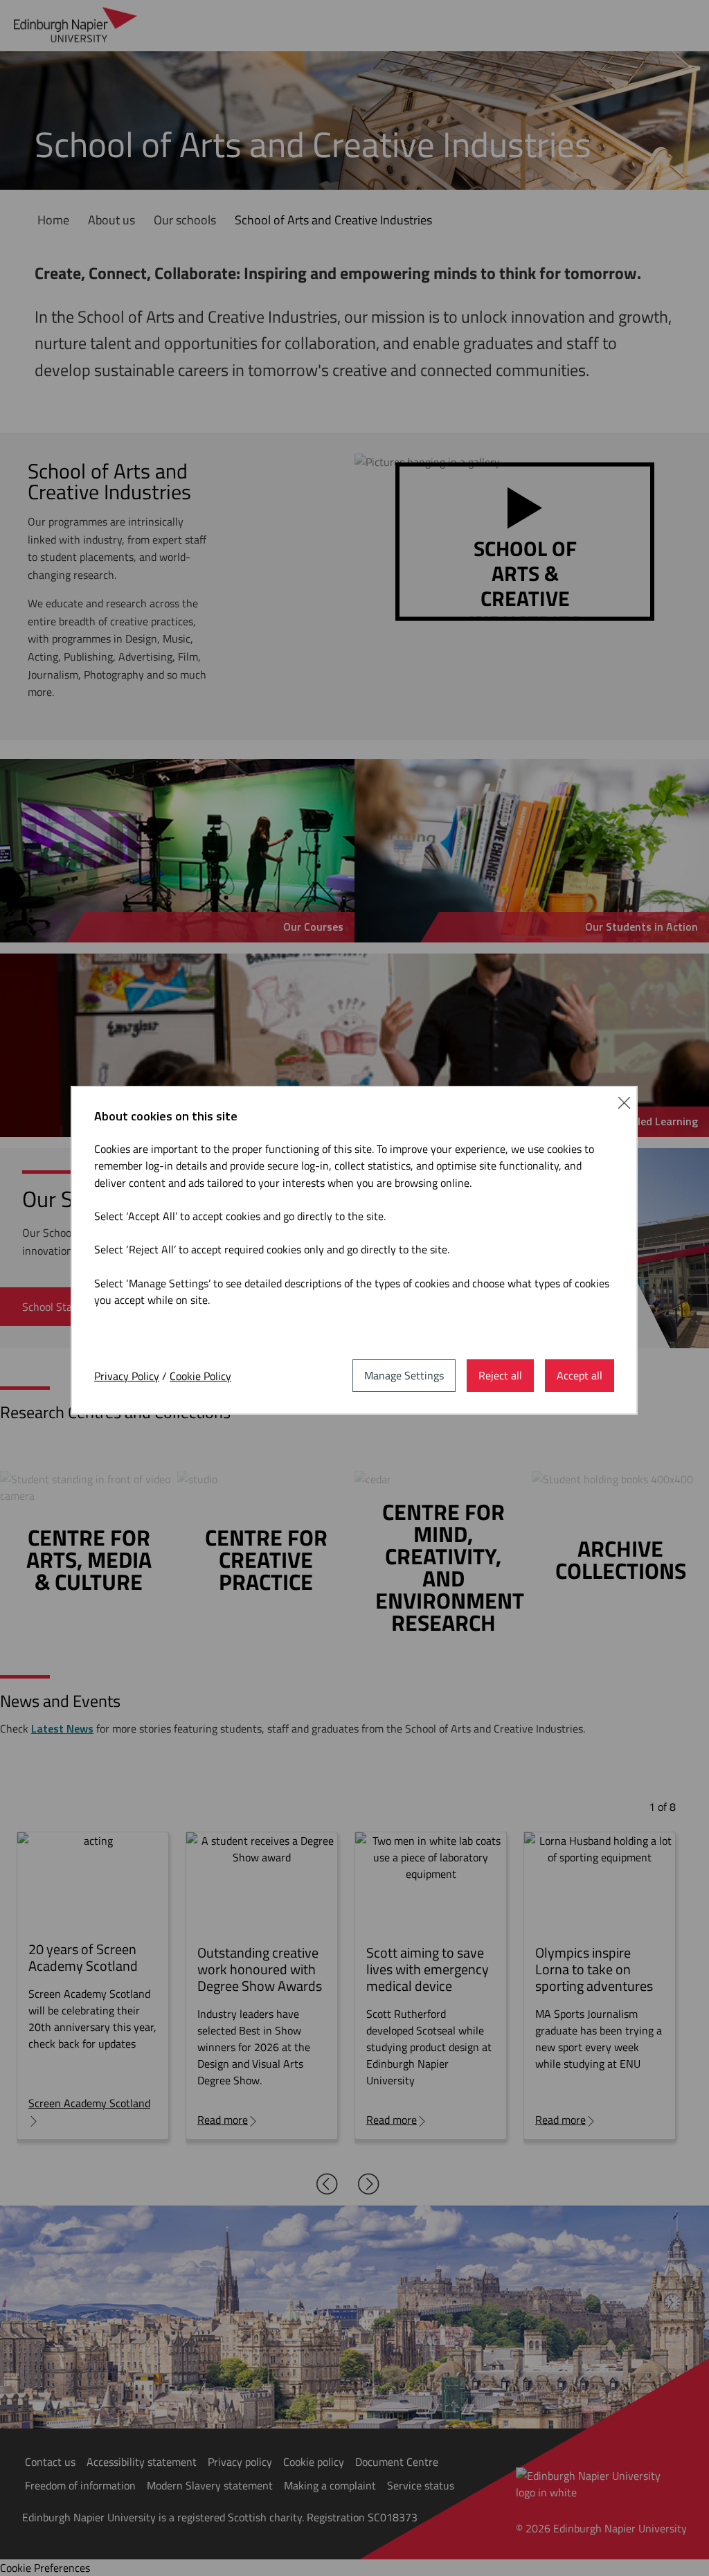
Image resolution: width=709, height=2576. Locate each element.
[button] (624, 1101)
